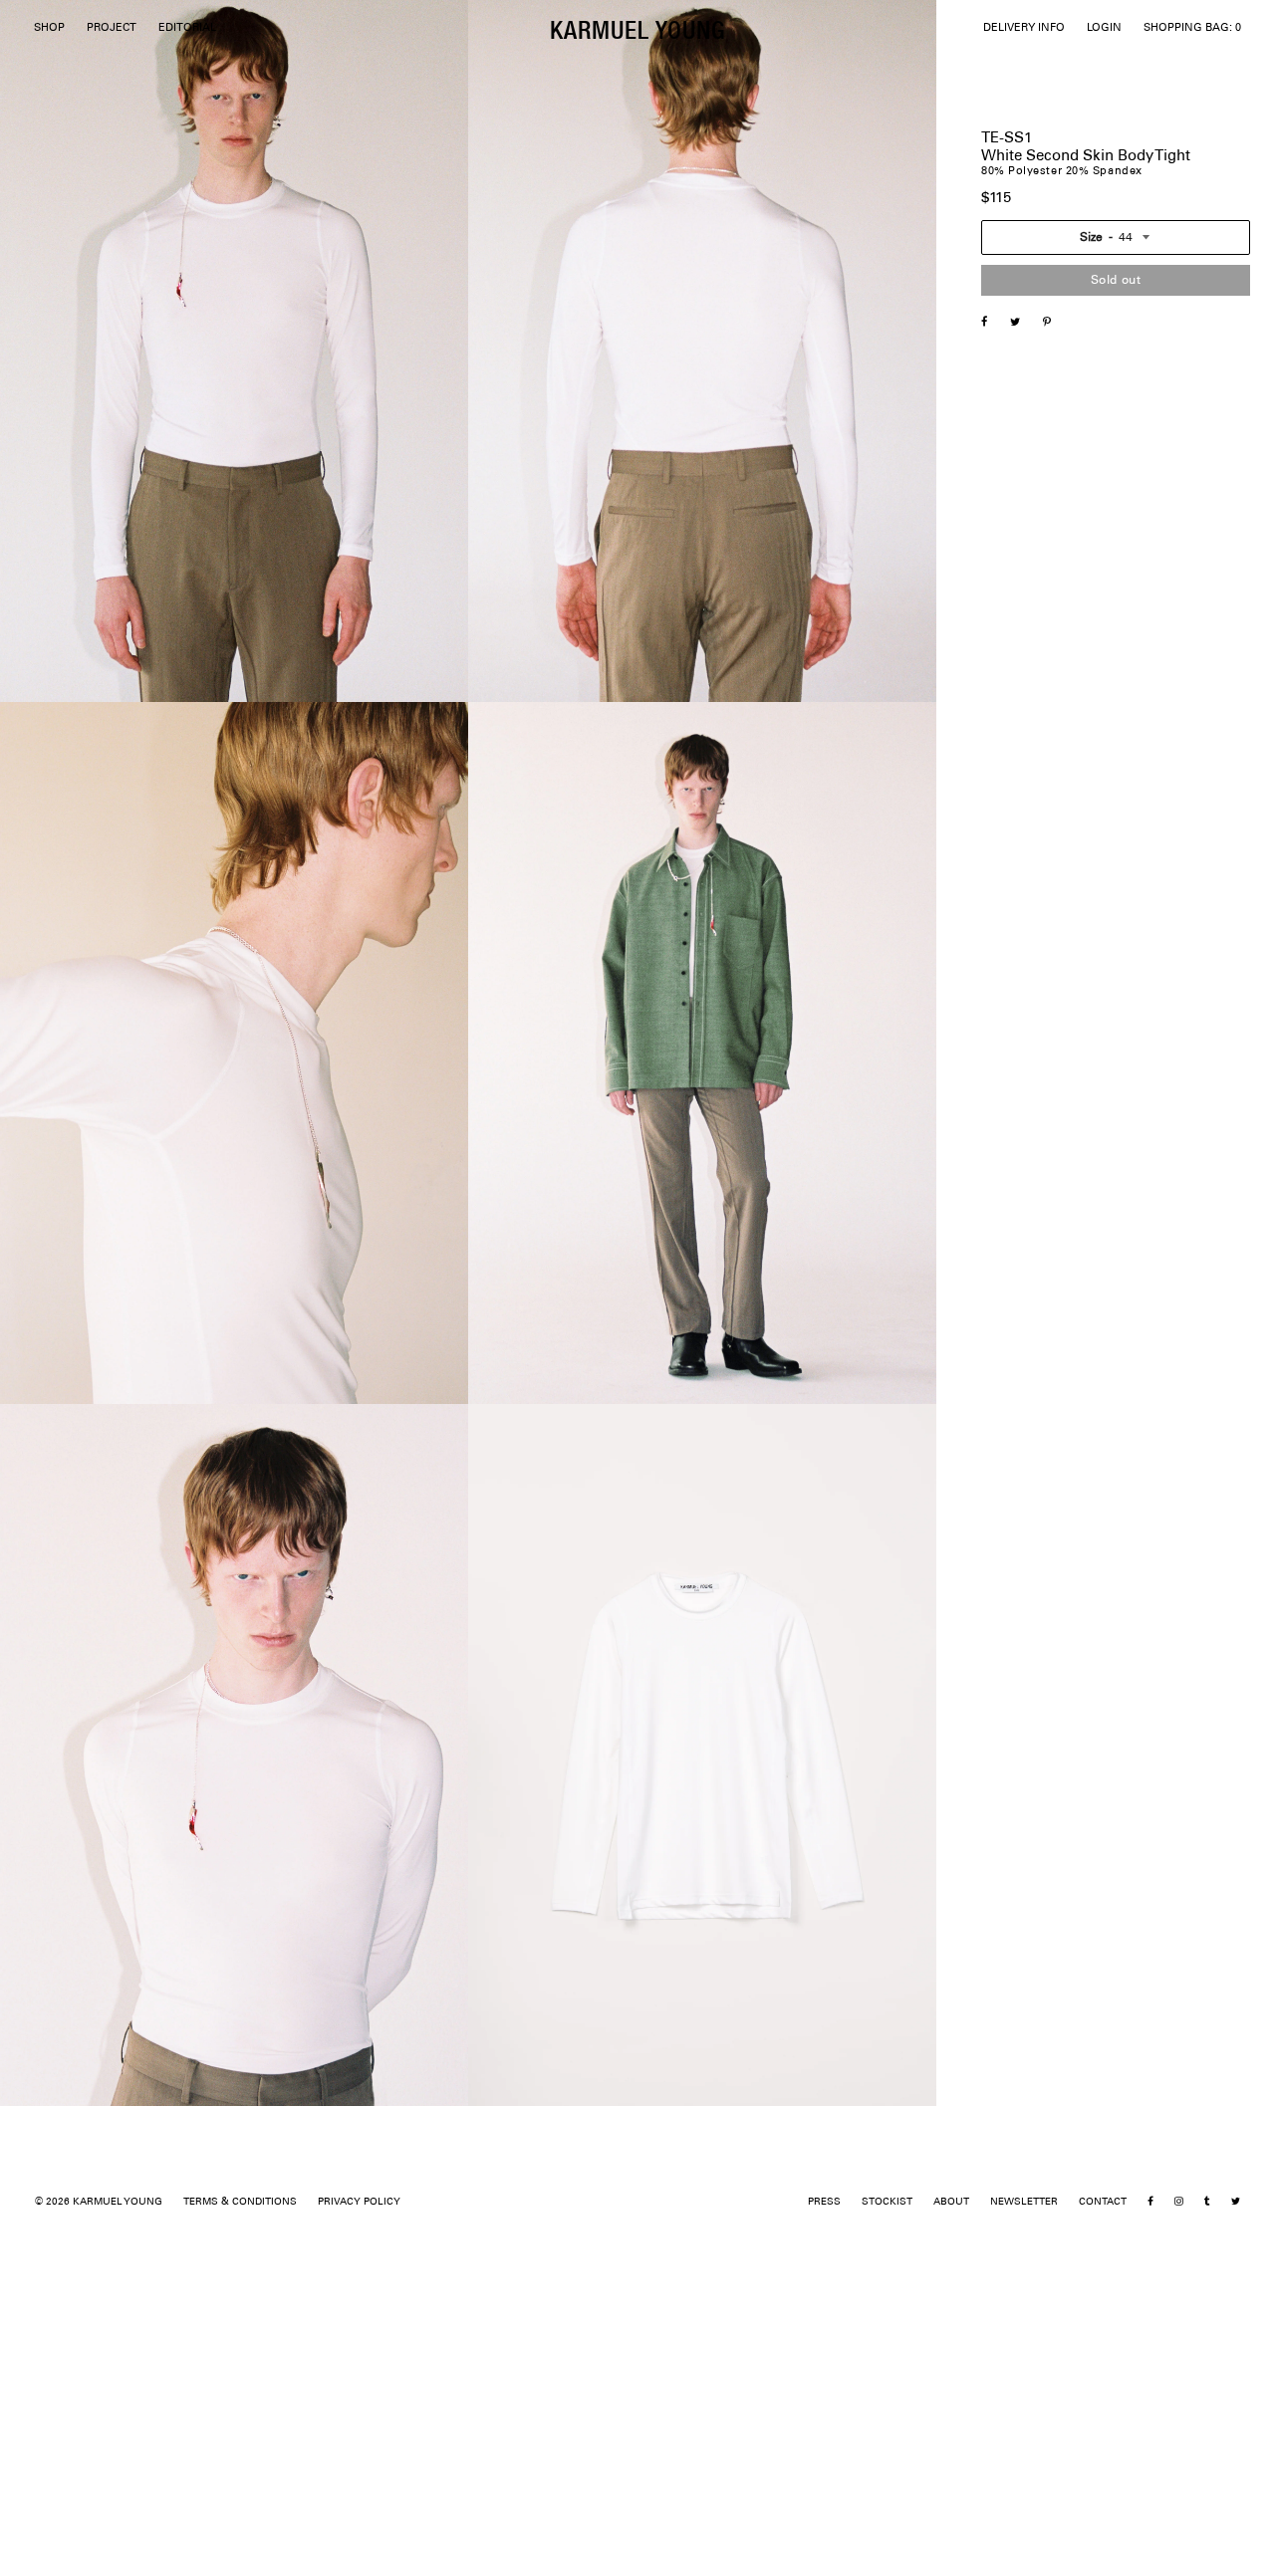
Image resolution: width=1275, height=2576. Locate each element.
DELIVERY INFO (1024, 28)
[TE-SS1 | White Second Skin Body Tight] (1025, 324)
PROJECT (112, 28)
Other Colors (1016, 729)
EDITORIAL (187, 28)
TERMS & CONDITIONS (240, 2202)
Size (1091, 237)
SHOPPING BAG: (1192, 28)
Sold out (1116, 280)
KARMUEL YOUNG (637, 29)
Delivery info (1016, 753)
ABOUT (951, 2202)
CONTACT (1103, 2202)
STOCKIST (887, 2202)
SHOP (49, 28)
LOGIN (1104, 28)
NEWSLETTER (1024, 2202)
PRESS (824, 2202)
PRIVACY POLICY (359, 2202)
